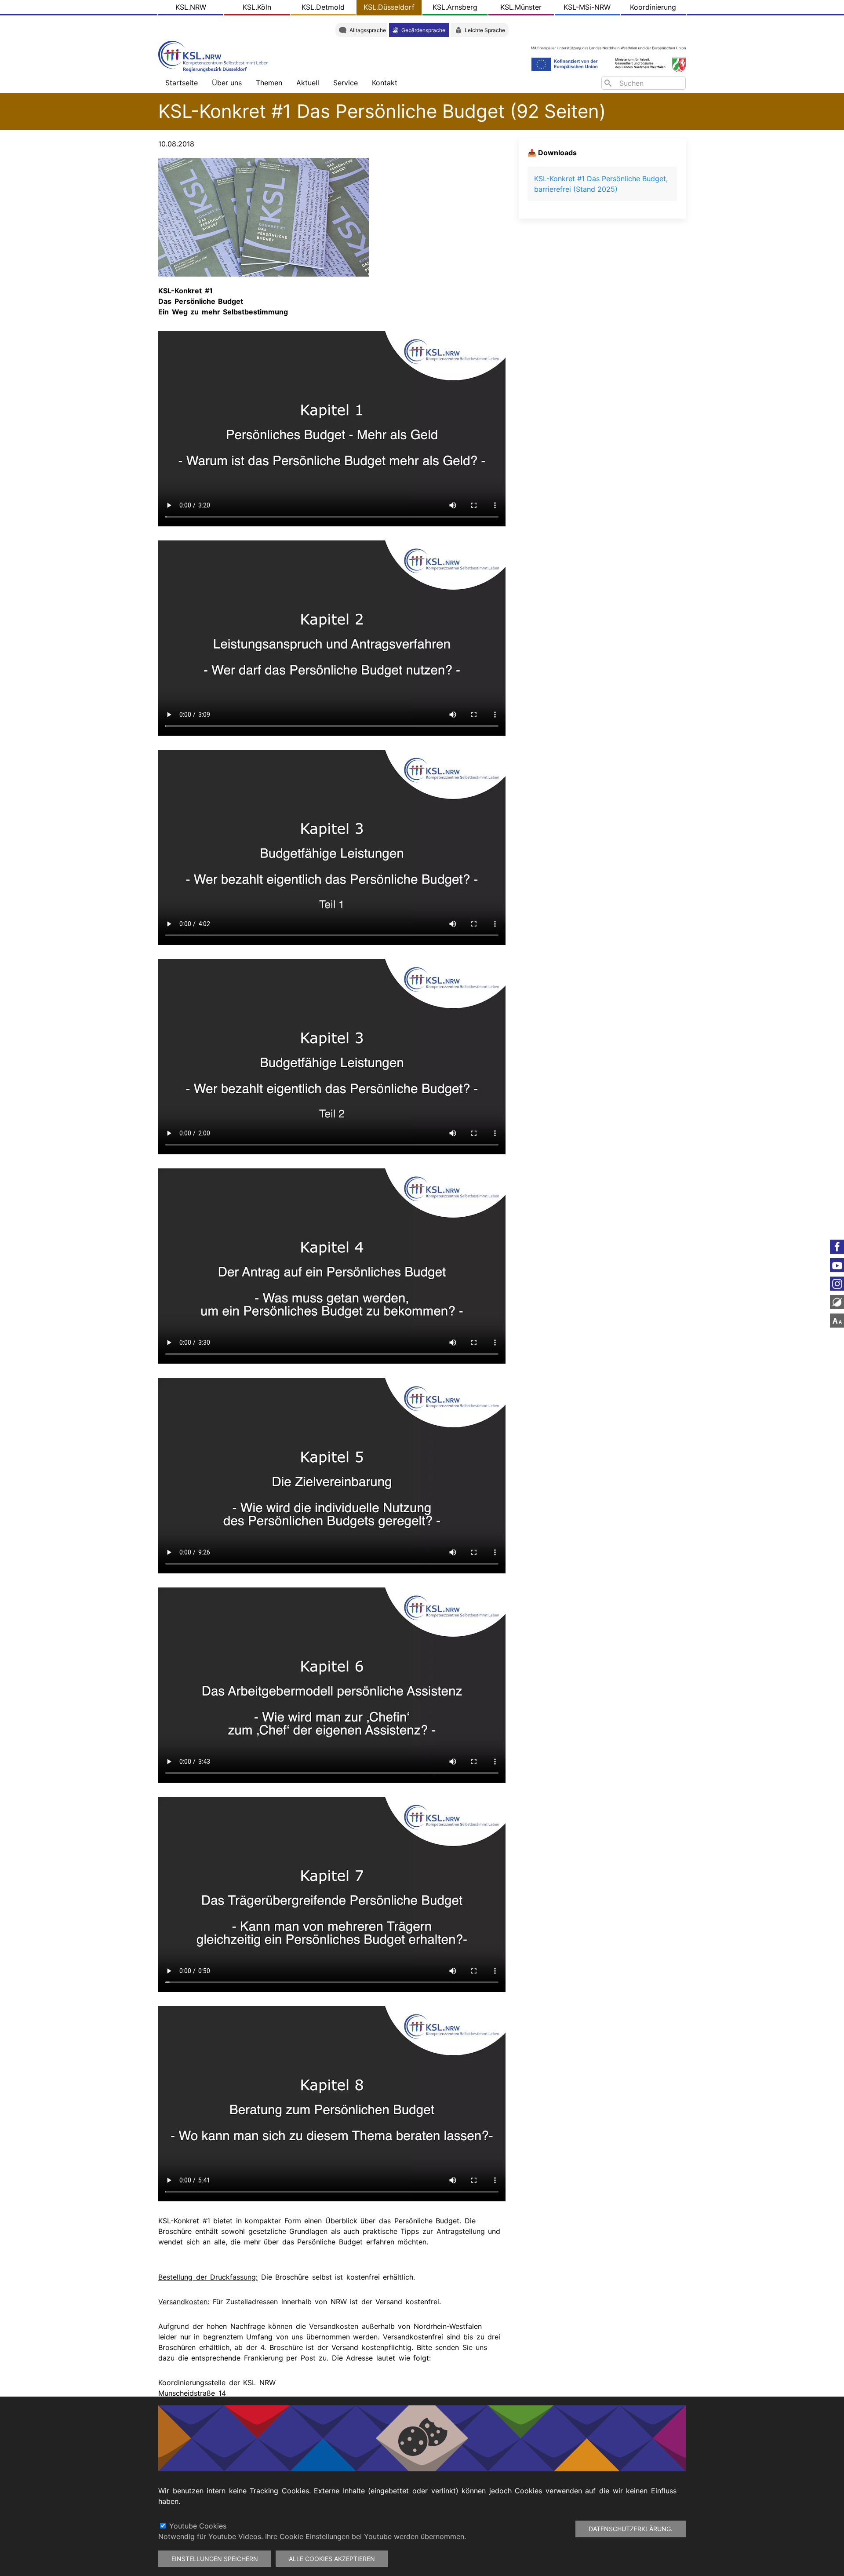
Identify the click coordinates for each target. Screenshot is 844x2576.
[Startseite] (215, 56)
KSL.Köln (257, 7)
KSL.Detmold (323, 7)
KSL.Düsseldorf (389, 7)
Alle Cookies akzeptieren (332, 2559)
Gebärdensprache (423, 30)
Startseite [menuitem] (182, 83)
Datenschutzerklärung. (631, 2529)
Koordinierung (653, 7)
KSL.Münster (521, 7)
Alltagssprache (368, 30)
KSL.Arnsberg (455, 7)
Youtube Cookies (198, 2526)
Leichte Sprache (485, 30)
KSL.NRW (191, 7)
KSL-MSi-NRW (587, 7)
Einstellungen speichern (215, 2559)
